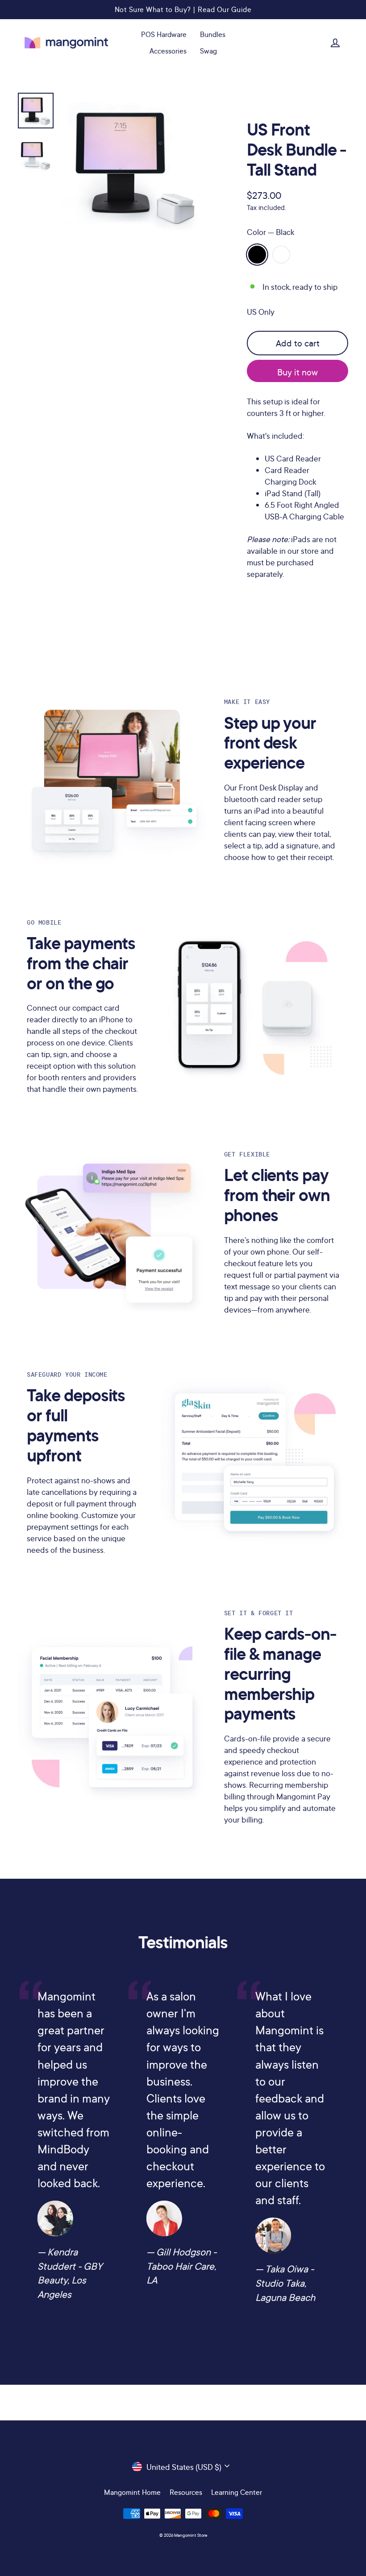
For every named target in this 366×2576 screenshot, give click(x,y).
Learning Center (237, 2492)
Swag (208, 51)
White (281, 255)
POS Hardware (164, 34)
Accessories (168, 51)
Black (257, 255)
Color (270, 232)
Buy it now (297, 372)
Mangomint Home (132, 2492)
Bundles (213, 34)
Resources (186, 2492)
